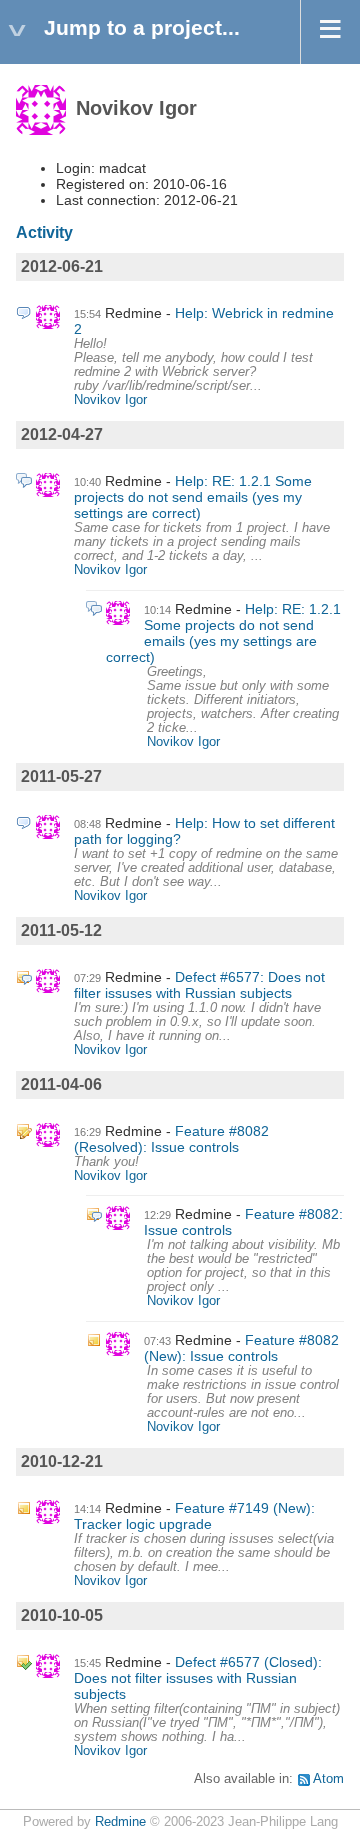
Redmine (120, 1822)
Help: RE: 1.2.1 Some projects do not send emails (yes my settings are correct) (193, 497)
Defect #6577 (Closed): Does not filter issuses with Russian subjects (198, 1678)
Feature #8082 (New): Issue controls (241, 1348)
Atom (328, 1779)
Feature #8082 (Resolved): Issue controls (171, 1139)
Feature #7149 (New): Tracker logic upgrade (194, 1516)
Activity (44, 232)
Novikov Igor (110, 400)
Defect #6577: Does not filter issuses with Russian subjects (199, 985)
